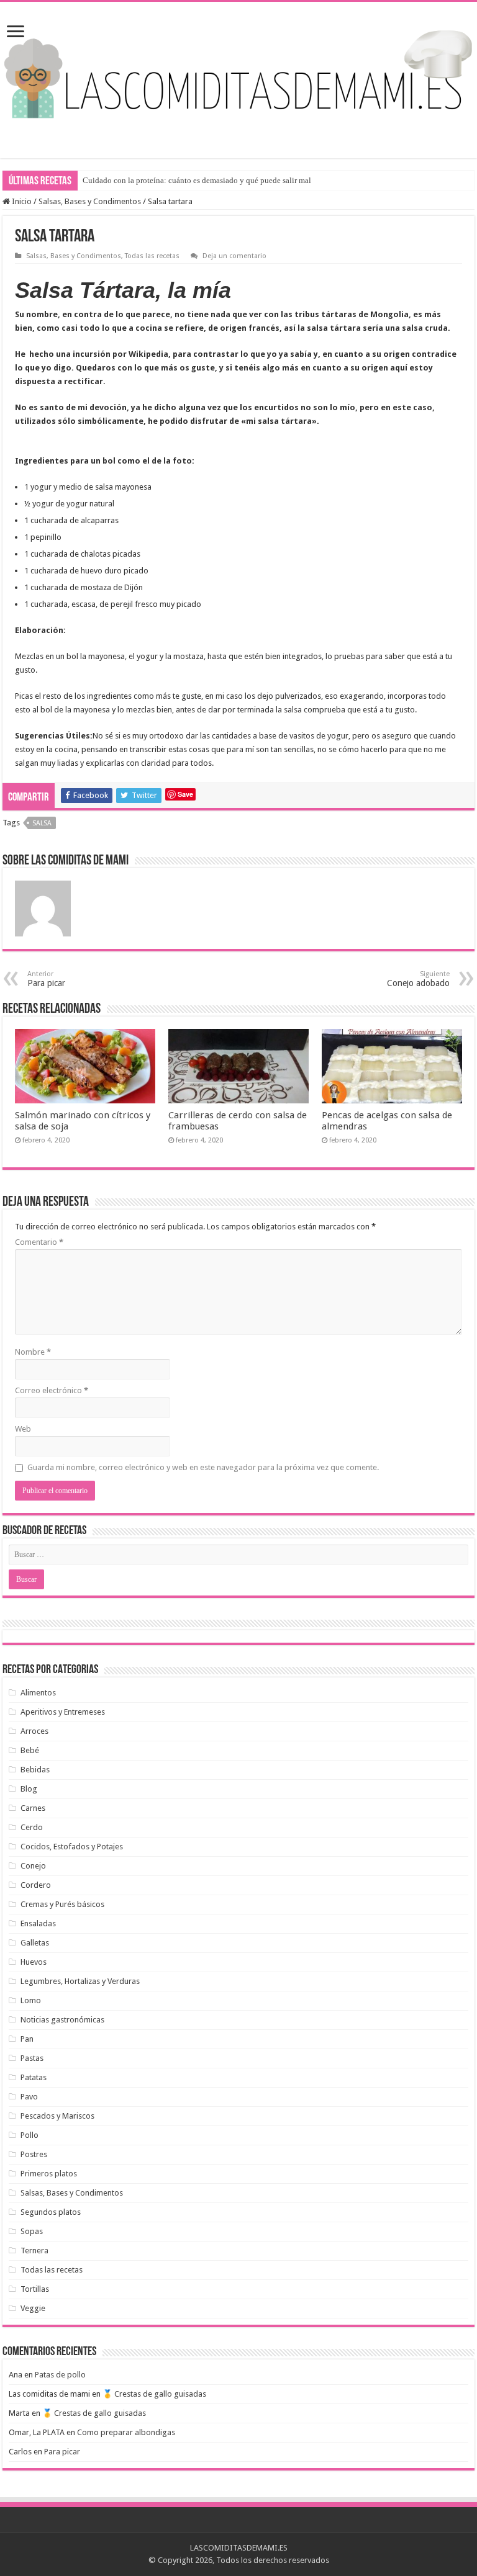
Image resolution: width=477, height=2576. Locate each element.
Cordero (36, 1885)
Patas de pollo (60, 2375)
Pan (27, 2039)
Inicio (21, 201)
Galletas (35, 1943)
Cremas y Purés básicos (62, 1904)
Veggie (33, 2308)
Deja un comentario (234, 256)
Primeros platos (49, 2174)
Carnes (33, 1808)
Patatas (34, 2077)
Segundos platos (51, 2212)
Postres (34, 2154)
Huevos (34, 1962)
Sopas (32, 2231)
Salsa (42, 823)
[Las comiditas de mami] (238, 71)
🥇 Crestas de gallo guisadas (154, 2394)
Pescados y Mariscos (57, 2116)
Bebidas (35, 1770)
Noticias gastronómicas (62, 2020)
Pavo (29, 2097)
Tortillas (35, 2289)
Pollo (30, 2135)
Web (23, 1429)
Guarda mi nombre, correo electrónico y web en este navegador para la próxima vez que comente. (203, 1467)
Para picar (62, 2452)
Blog (29, 1789)
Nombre (33, 1352)
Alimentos (38, 1693)
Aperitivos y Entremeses (63, 1712)
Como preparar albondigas (126, 2432)
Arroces (34, 1731)
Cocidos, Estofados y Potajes (72, 1847)
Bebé (30, 1750)
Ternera (34, 2251)
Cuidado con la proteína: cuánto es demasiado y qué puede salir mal (197, 180)
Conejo (33, 1866)
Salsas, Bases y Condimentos (90, 201)
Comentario (39, 1242)
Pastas (32, 2058)
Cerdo (32, 1827)
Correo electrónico (52, 1390)
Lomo (31, 2000)
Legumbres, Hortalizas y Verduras (80, 1981)
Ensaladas (38, 1923)
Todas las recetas (152, 256)
